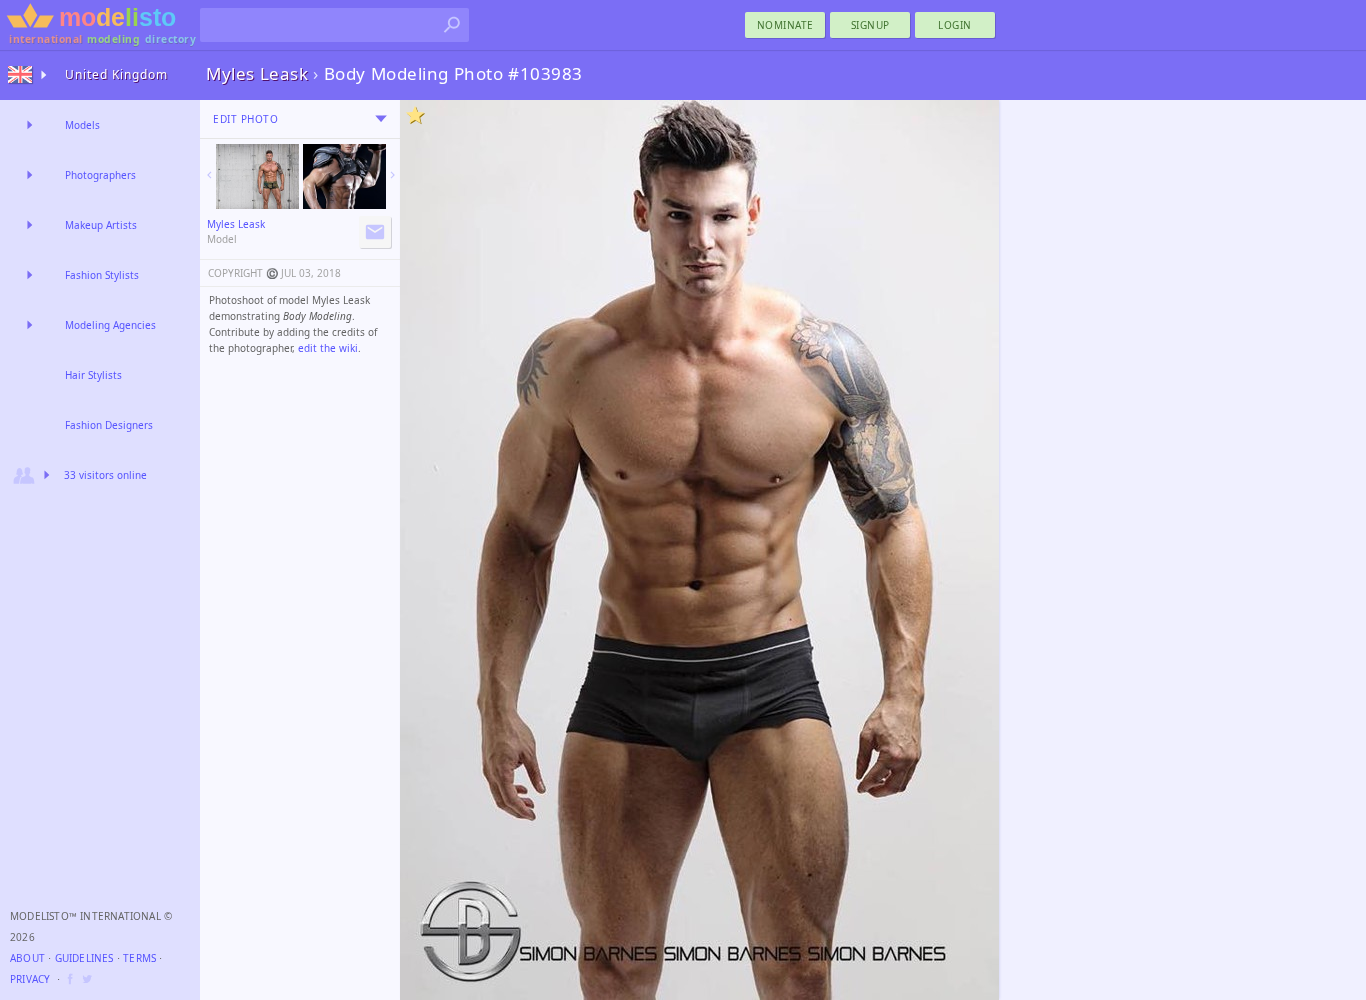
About (27, 958)
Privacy (30, 979)
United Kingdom (116, 74)
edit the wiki (328, 348)
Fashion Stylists (102, 275)
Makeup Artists (101, 225)
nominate (785, 25)
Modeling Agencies (110, 325)
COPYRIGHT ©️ (243, 273)
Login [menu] (955, 25)
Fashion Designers (109, 425)
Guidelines (84, 958)
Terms (139, 958)
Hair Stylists (93, 375)
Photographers (100, 175)
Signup (870, 25)
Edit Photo (245, 119)
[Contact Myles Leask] (375, 232)
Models (82, 125)
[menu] (381, 119)
